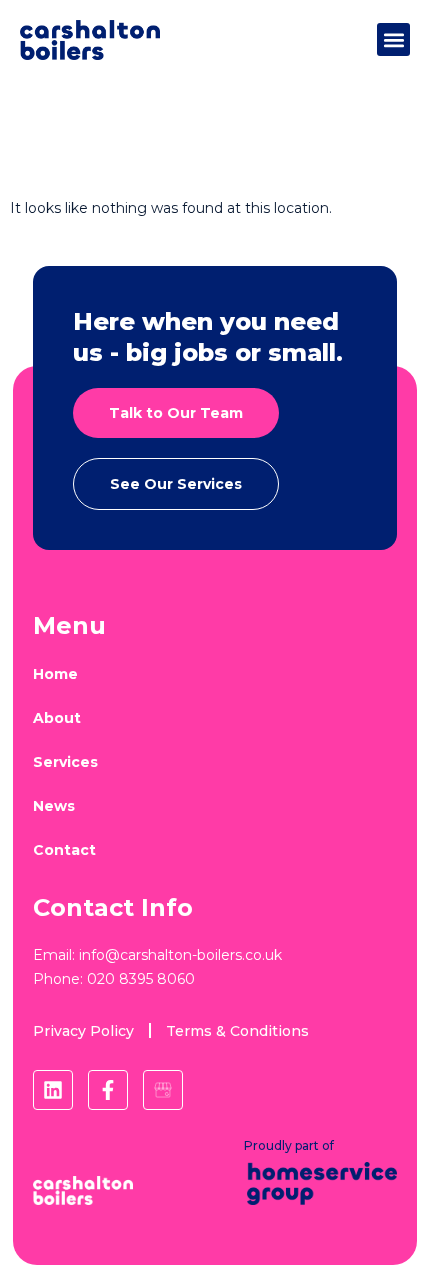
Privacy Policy (83, 1031)
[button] (393, 39)
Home (55, 674)
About (57, 718)
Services (65, 762)
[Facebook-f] (108, 1090)
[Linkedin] (53, 1090)
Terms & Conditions (237, 1031)
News (54, 806)
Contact (64, 850)
